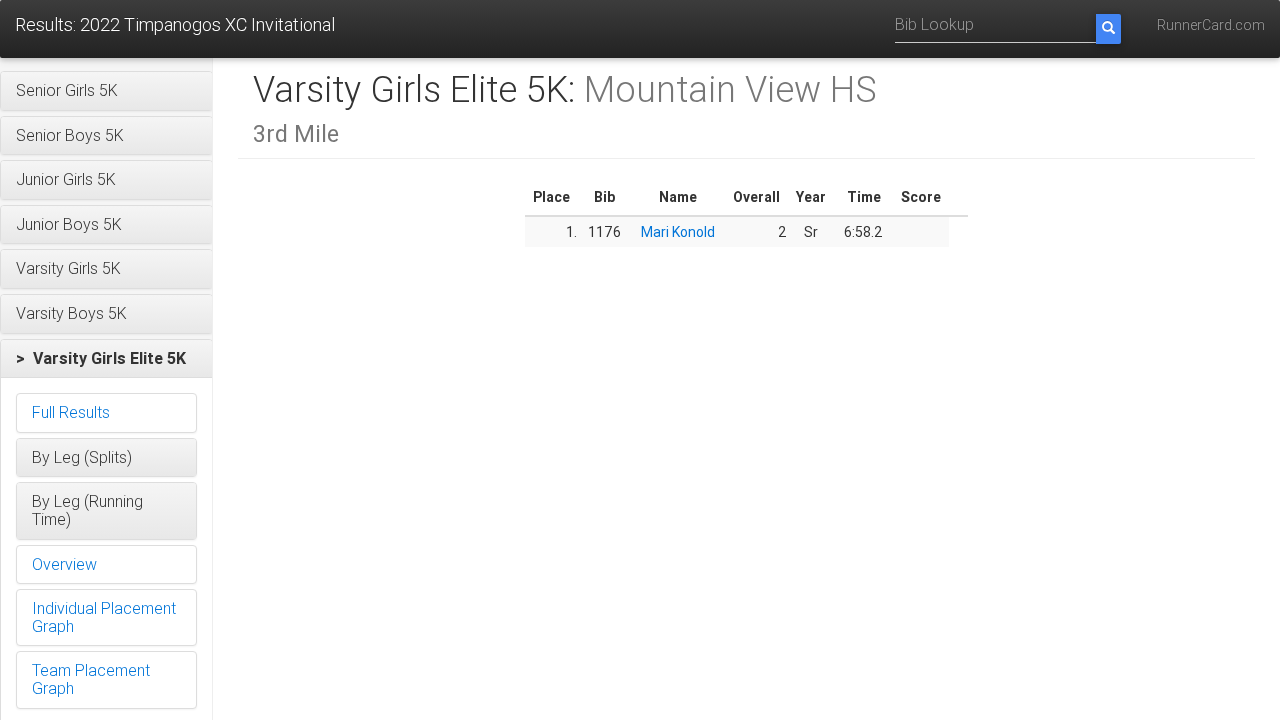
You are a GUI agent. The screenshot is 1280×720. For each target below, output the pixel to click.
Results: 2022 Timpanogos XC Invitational (175, 24)
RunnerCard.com (1211, 25)
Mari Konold (678, 232)
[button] (106, 91)
